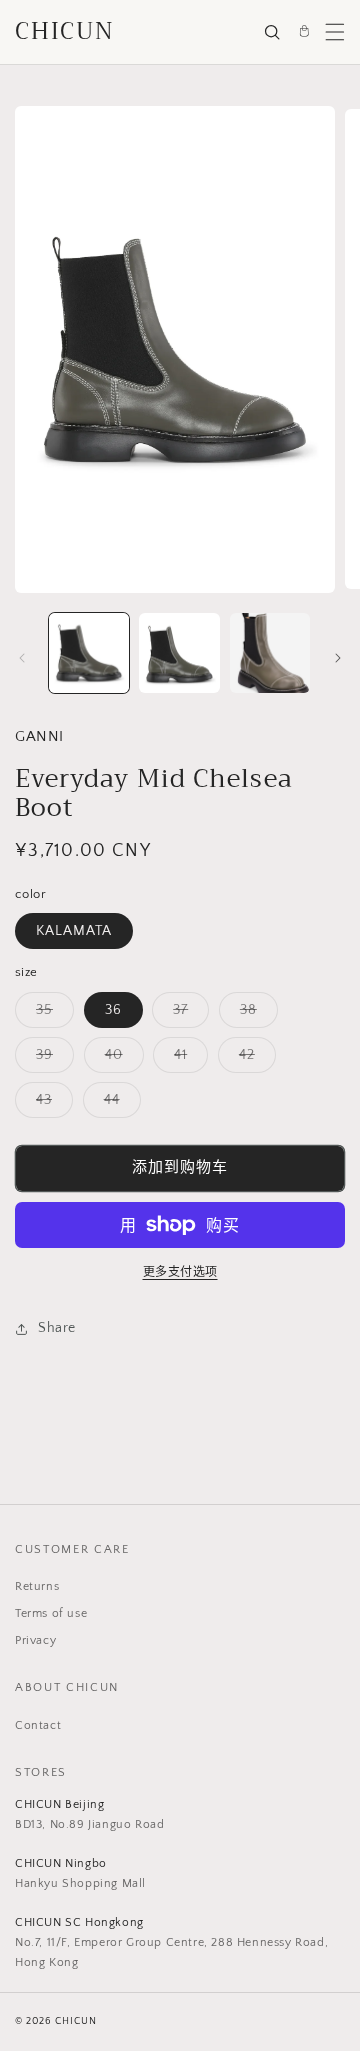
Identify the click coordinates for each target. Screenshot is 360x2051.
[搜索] (272, 32)
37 (187, 1014)
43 (51, 1104)
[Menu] (335, 32)
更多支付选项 (180, 1272)
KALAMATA (74, 931)
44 (119, 1104)
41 (187, 1059)
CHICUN (65, 31)
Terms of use (51, 1613)
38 (255, 1014)
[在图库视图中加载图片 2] (179, 653)
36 (113, 1010)
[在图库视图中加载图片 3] (270, 653)
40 (121, 1059)
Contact (38, 1725)
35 (51, 1014)
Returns (37, 1586)
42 (254, 1059)
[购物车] (304, 32)
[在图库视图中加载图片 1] (89, 653)
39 (51, 1059)
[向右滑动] (338, 658)
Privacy (35, 1640)
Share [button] (57, 1328)
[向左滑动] (22, 658)
